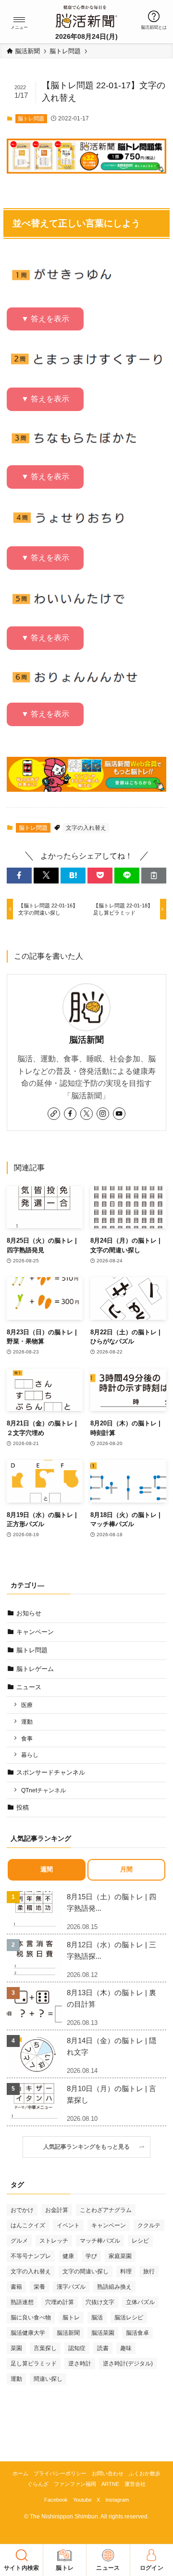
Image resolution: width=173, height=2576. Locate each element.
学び (91, 2256)
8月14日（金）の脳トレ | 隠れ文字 (111, 2046)
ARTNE (110, 2484)
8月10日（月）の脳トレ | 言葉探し (111, 2094)
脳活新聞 (86, 1040)
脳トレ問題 (31, 118)
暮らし (30, 1755)
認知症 (77, 2348)
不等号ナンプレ (31, 2256)
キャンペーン (35, 1632)
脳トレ (71, 2317)
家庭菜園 (120, 2256)
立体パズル (140, 2302)
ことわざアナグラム (106, 2210)
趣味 (126, 2348)
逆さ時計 (80, 2364)
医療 (27, 1705)
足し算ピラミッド (34, 2364)
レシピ (140, 2241)
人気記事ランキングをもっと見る (89, 2147)
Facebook (56, 2500)
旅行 (149, 2271)
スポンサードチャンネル (51, 1772)
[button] (19, 20)
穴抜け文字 (100, 2302)
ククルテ (149, 2225)
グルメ (19, 2241)
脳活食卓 (137, 2333)
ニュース (29, 1687)
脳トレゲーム (35, 1669)
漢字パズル (71, 2287)
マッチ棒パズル (100, 2241)
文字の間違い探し (86, 2271)
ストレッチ (54, 2241)
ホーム (20, 2473)
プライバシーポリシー (60, 2473)
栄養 (39, 2287)
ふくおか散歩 (145, 2473)
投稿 (23, 1807)
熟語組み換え (114, 2287)
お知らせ (29, 1613)
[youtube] (119, 1114)
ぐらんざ (38, 2484)
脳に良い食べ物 (31, 2317)
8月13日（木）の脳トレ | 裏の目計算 (111, 1998)
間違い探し (48, 2379)
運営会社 (135, 2484)
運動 (27, 1722)
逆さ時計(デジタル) (128, 2364)
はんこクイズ (28, 2225)
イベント (68, 2225)
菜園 (16, 2348)
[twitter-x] (86, 1114)
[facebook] (70, 1114)
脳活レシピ (129, 2317)
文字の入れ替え (86, 828)
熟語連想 (22, 2302)
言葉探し (45, 2348)
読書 (103, 2348)
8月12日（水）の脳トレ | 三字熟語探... (111, 1950)
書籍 (16, 2287)
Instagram (117, 2500)
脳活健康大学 (28, 2333)
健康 (68, 2256)
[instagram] (103, 1114)
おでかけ (22, 2210)
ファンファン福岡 (75, 2484)
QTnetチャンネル (43, 1790)
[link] (54, 1114)
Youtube (82, 2500)
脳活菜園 (103, 2333)
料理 (126, 2271)
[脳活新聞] (86, 15)
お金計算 (57, 2210)
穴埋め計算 (60, 2302)
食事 (27, 1738)
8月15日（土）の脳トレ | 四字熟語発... (111, 1902)
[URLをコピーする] (154, 875)
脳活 (97, 2317)
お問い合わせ (108, 2473)
